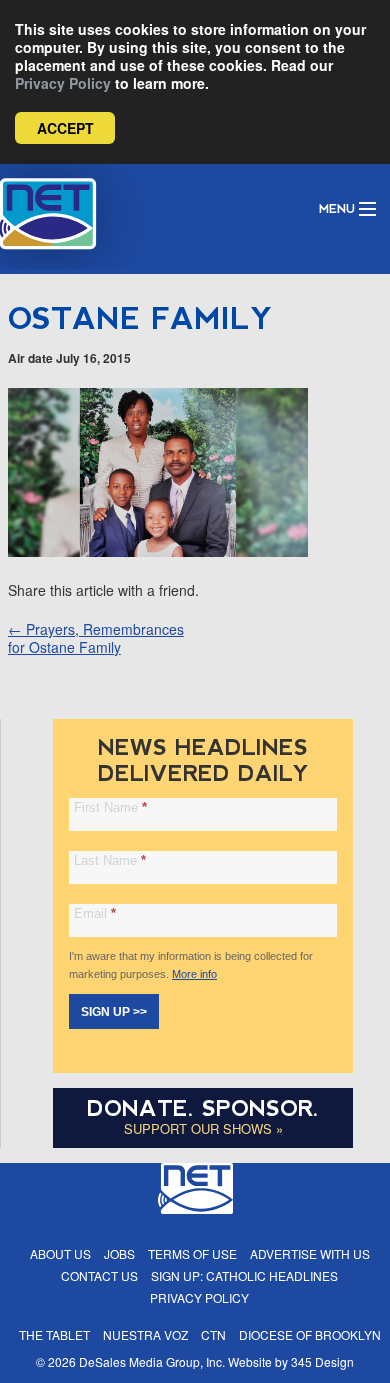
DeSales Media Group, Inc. (152, 1361)
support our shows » (203, 1128)
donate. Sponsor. (203, 1108)
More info (194, 974)
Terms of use (192, 1253)
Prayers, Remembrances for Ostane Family (96, 638)
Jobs (119, 1253)
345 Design (322, 1361)
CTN (213, 1334)
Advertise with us (310, 1253)
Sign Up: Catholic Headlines (244, 1275)
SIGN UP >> (114, 1012)
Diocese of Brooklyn (310, 1334)
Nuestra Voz (145, 1334)
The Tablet (54, 1334)
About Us (60, 1253)
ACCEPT (65, 128)
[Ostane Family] (158, 551)
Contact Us (99, 1275)
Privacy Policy (63, 83)
